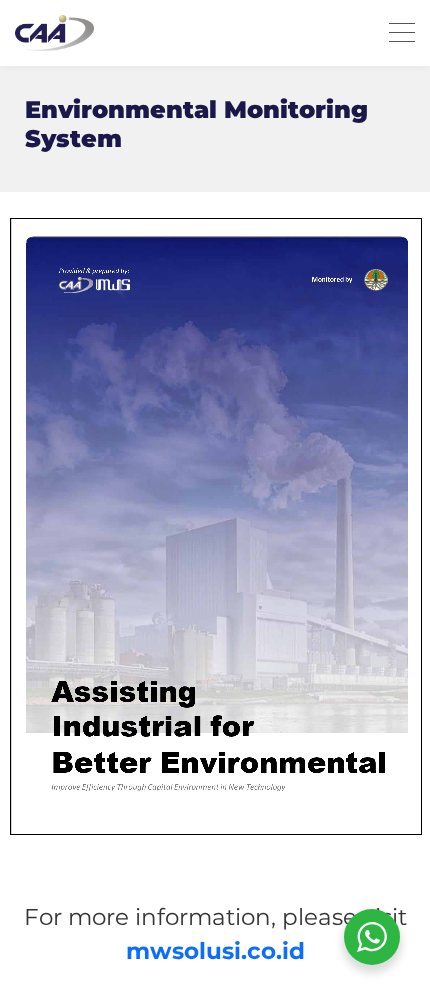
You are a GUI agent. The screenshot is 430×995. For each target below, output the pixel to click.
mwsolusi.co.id (215, 951)
